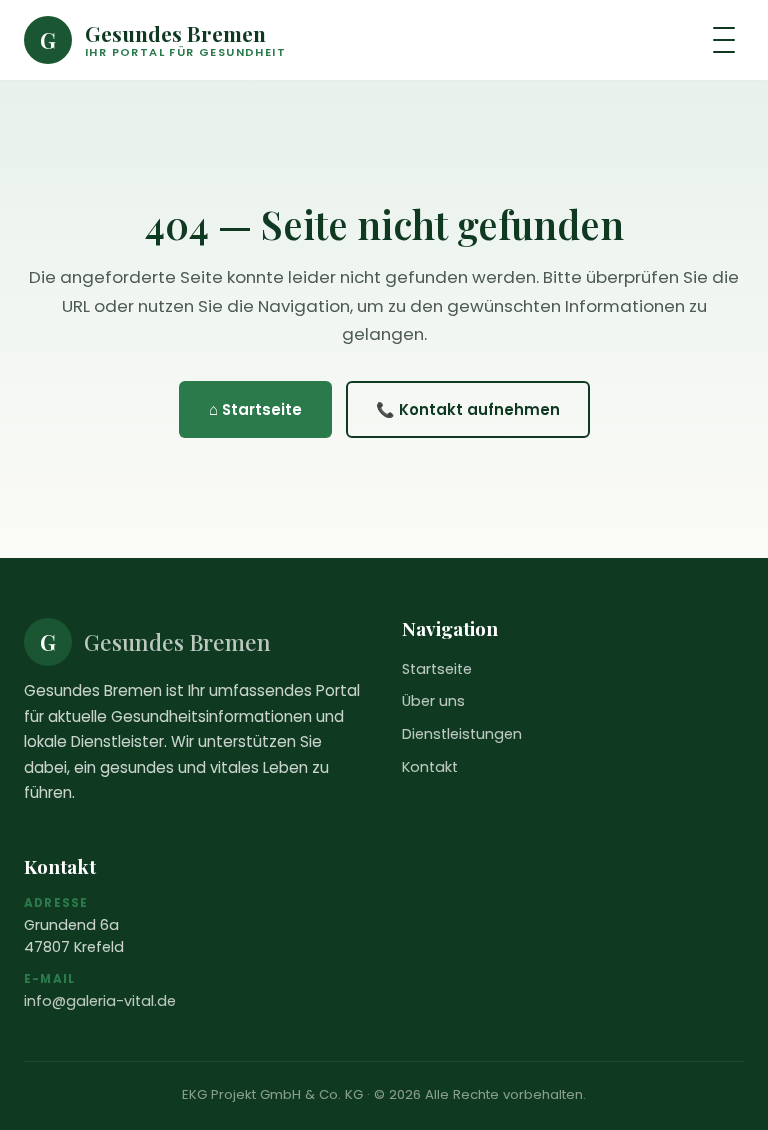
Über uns (433, 701)
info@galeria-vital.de (100, 1001)
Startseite (437, 669)
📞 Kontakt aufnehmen (468, 409)
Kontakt (430, 767)
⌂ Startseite (255, 409)
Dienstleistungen (462, 734)
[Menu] (724, 40)
